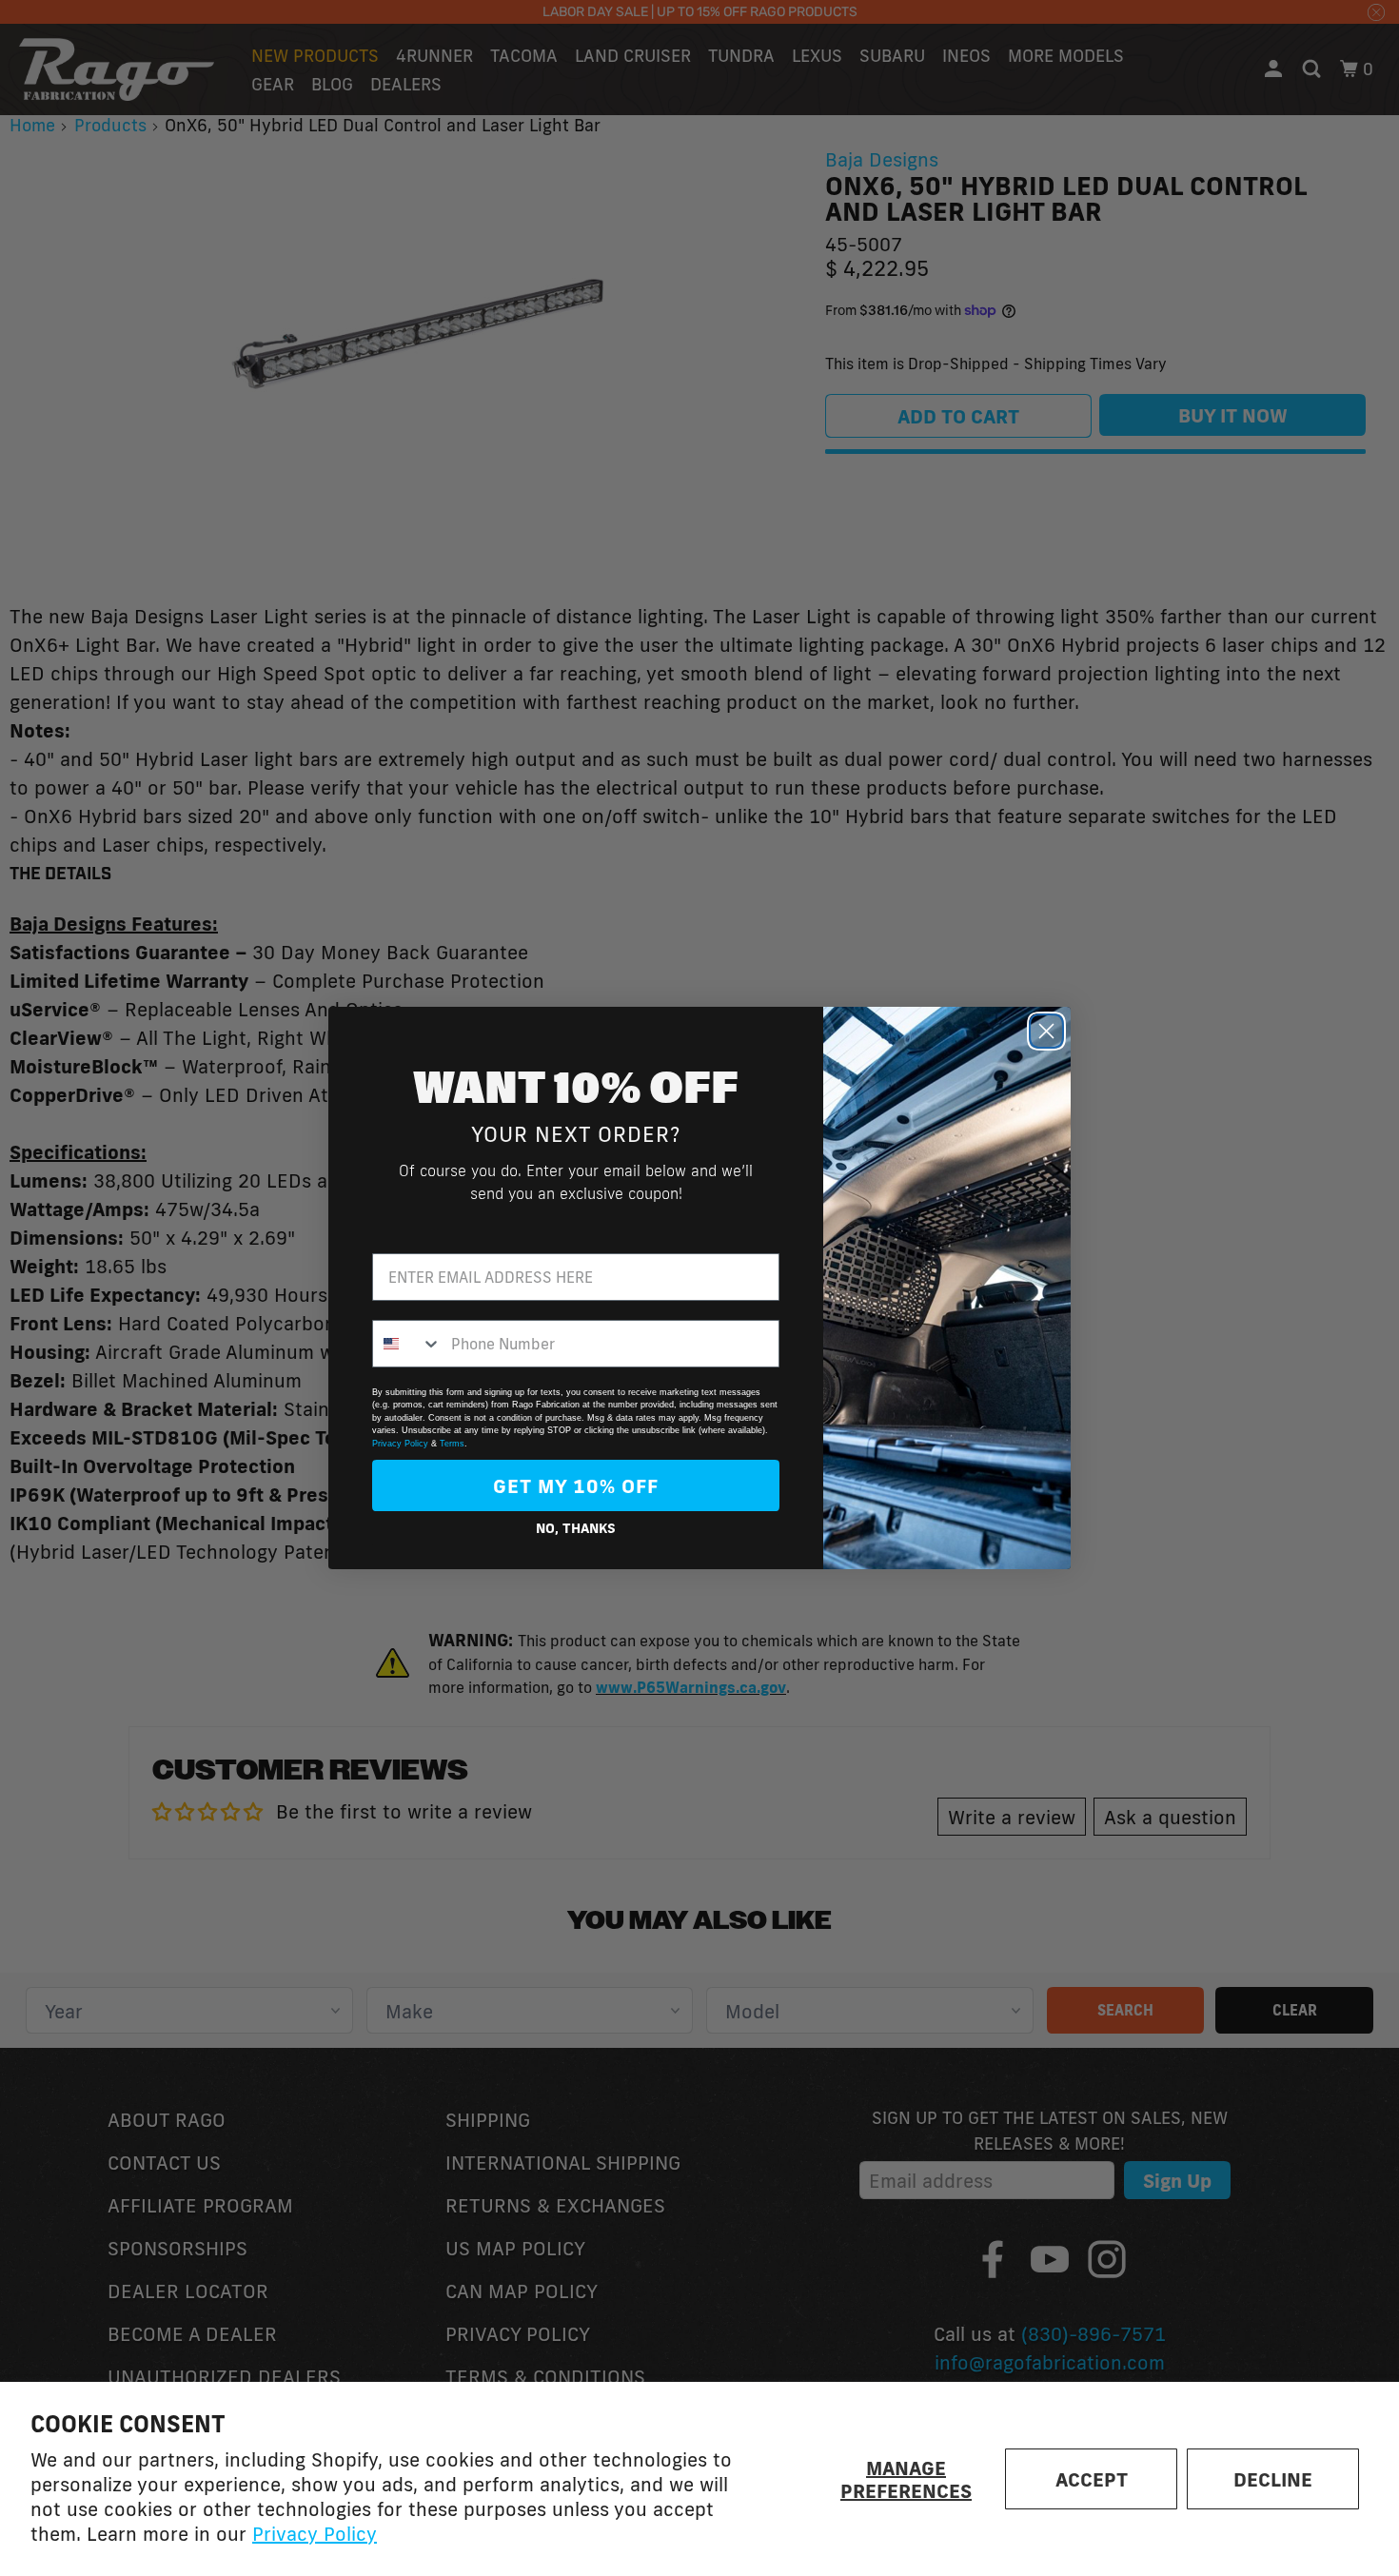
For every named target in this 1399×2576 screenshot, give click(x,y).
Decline (1273, 2479)
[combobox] (407, 1344)
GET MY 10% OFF (576, 1485)
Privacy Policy (315, 2533)
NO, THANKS (576, 1528)
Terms (452, 1444)
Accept (1092, 2479)
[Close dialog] (1046, 1031)
